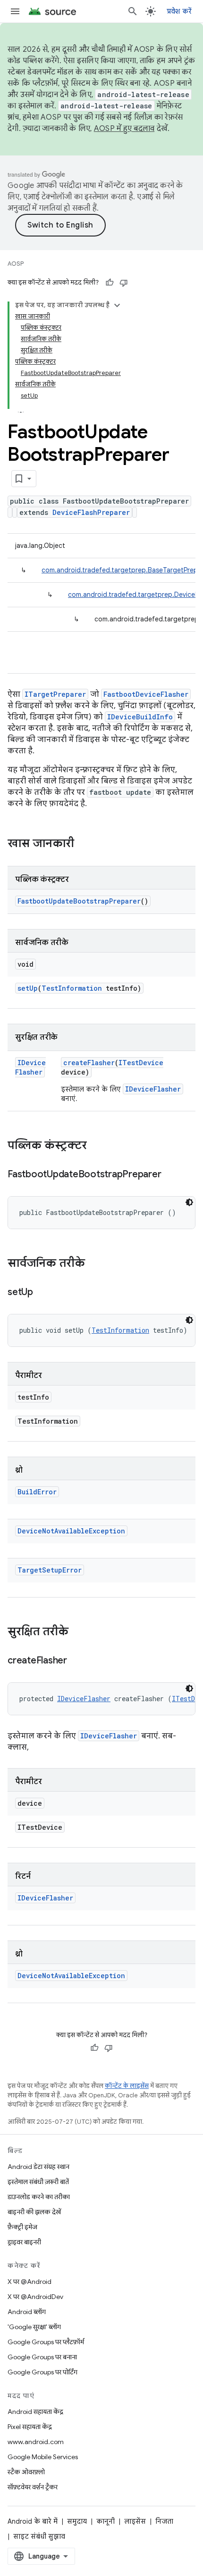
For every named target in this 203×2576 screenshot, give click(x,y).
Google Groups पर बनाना (42, 2357)
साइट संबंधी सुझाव (39, 2536)
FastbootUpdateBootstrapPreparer (79, 901)
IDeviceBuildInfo (140, 717)
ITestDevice (141, 1063)
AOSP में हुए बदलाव (124, 129)
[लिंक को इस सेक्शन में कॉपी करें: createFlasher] (76, 1661)
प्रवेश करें (179, 11)
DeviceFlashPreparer (91, 512)
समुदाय (77, 2521)
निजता (164, 2521)
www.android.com (36, 2442)
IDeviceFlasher (30, 1067)
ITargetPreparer (55, 694)
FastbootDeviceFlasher (146, 694)
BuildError (37, 1492)
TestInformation (72, 988)
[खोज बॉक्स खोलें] (133, 11)
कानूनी (106, 2521)
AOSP (16, 264)
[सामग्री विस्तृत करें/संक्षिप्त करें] (117, 305)
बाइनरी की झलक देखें (34, 2212)
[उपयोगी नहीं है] (124, 283)
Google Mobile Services (43, 2457)
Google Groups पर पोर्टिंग (42, 2372)
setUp (28, 988)
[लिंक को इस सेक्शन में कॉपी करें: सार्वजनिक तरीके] (94, 1264)
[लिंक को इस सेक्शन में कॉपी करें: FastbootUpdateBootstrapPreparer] (170, 1175)
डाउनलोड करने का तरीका (39, 2197)
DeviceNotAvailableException (71, 1531)
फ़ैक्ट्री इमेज (22, 2227)
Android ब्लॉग (27, 2312)
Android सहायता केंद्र (35, 2412)
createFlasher (89, 1063)
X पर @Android (30, 2282)
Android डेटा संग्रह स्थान (38, 2167)
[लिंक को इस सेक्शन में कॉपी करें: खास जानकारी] (84, 844)
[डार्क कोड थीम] (189, 1202)
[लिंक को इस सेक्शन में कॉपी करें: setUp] (42, 1293)
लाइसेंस (135, 2521)
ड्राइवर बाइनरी (24, 2242)
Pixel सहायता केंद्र (30, 2427)
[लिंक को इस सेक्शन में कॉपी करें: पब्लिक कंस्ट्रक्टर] (96, 1146)
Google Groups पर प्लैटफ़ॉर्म (46, 2342)
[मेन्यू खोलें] (15, 11)
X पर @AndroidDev (35, 2297)
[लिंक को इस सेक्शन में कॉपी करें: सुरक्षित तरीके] (78, 1632)
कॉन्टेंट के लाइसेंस (127, 2086)
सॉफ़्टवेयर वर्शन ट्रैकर (33, 2487)
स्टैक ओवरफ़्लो (26, 2472)
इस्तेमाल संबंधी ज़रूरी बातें (38, 2182)
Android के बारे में (33, 2521)
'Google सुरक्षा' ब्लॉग (34, 2327)
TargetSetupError (50, 1570)
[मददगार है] (110, 283)
